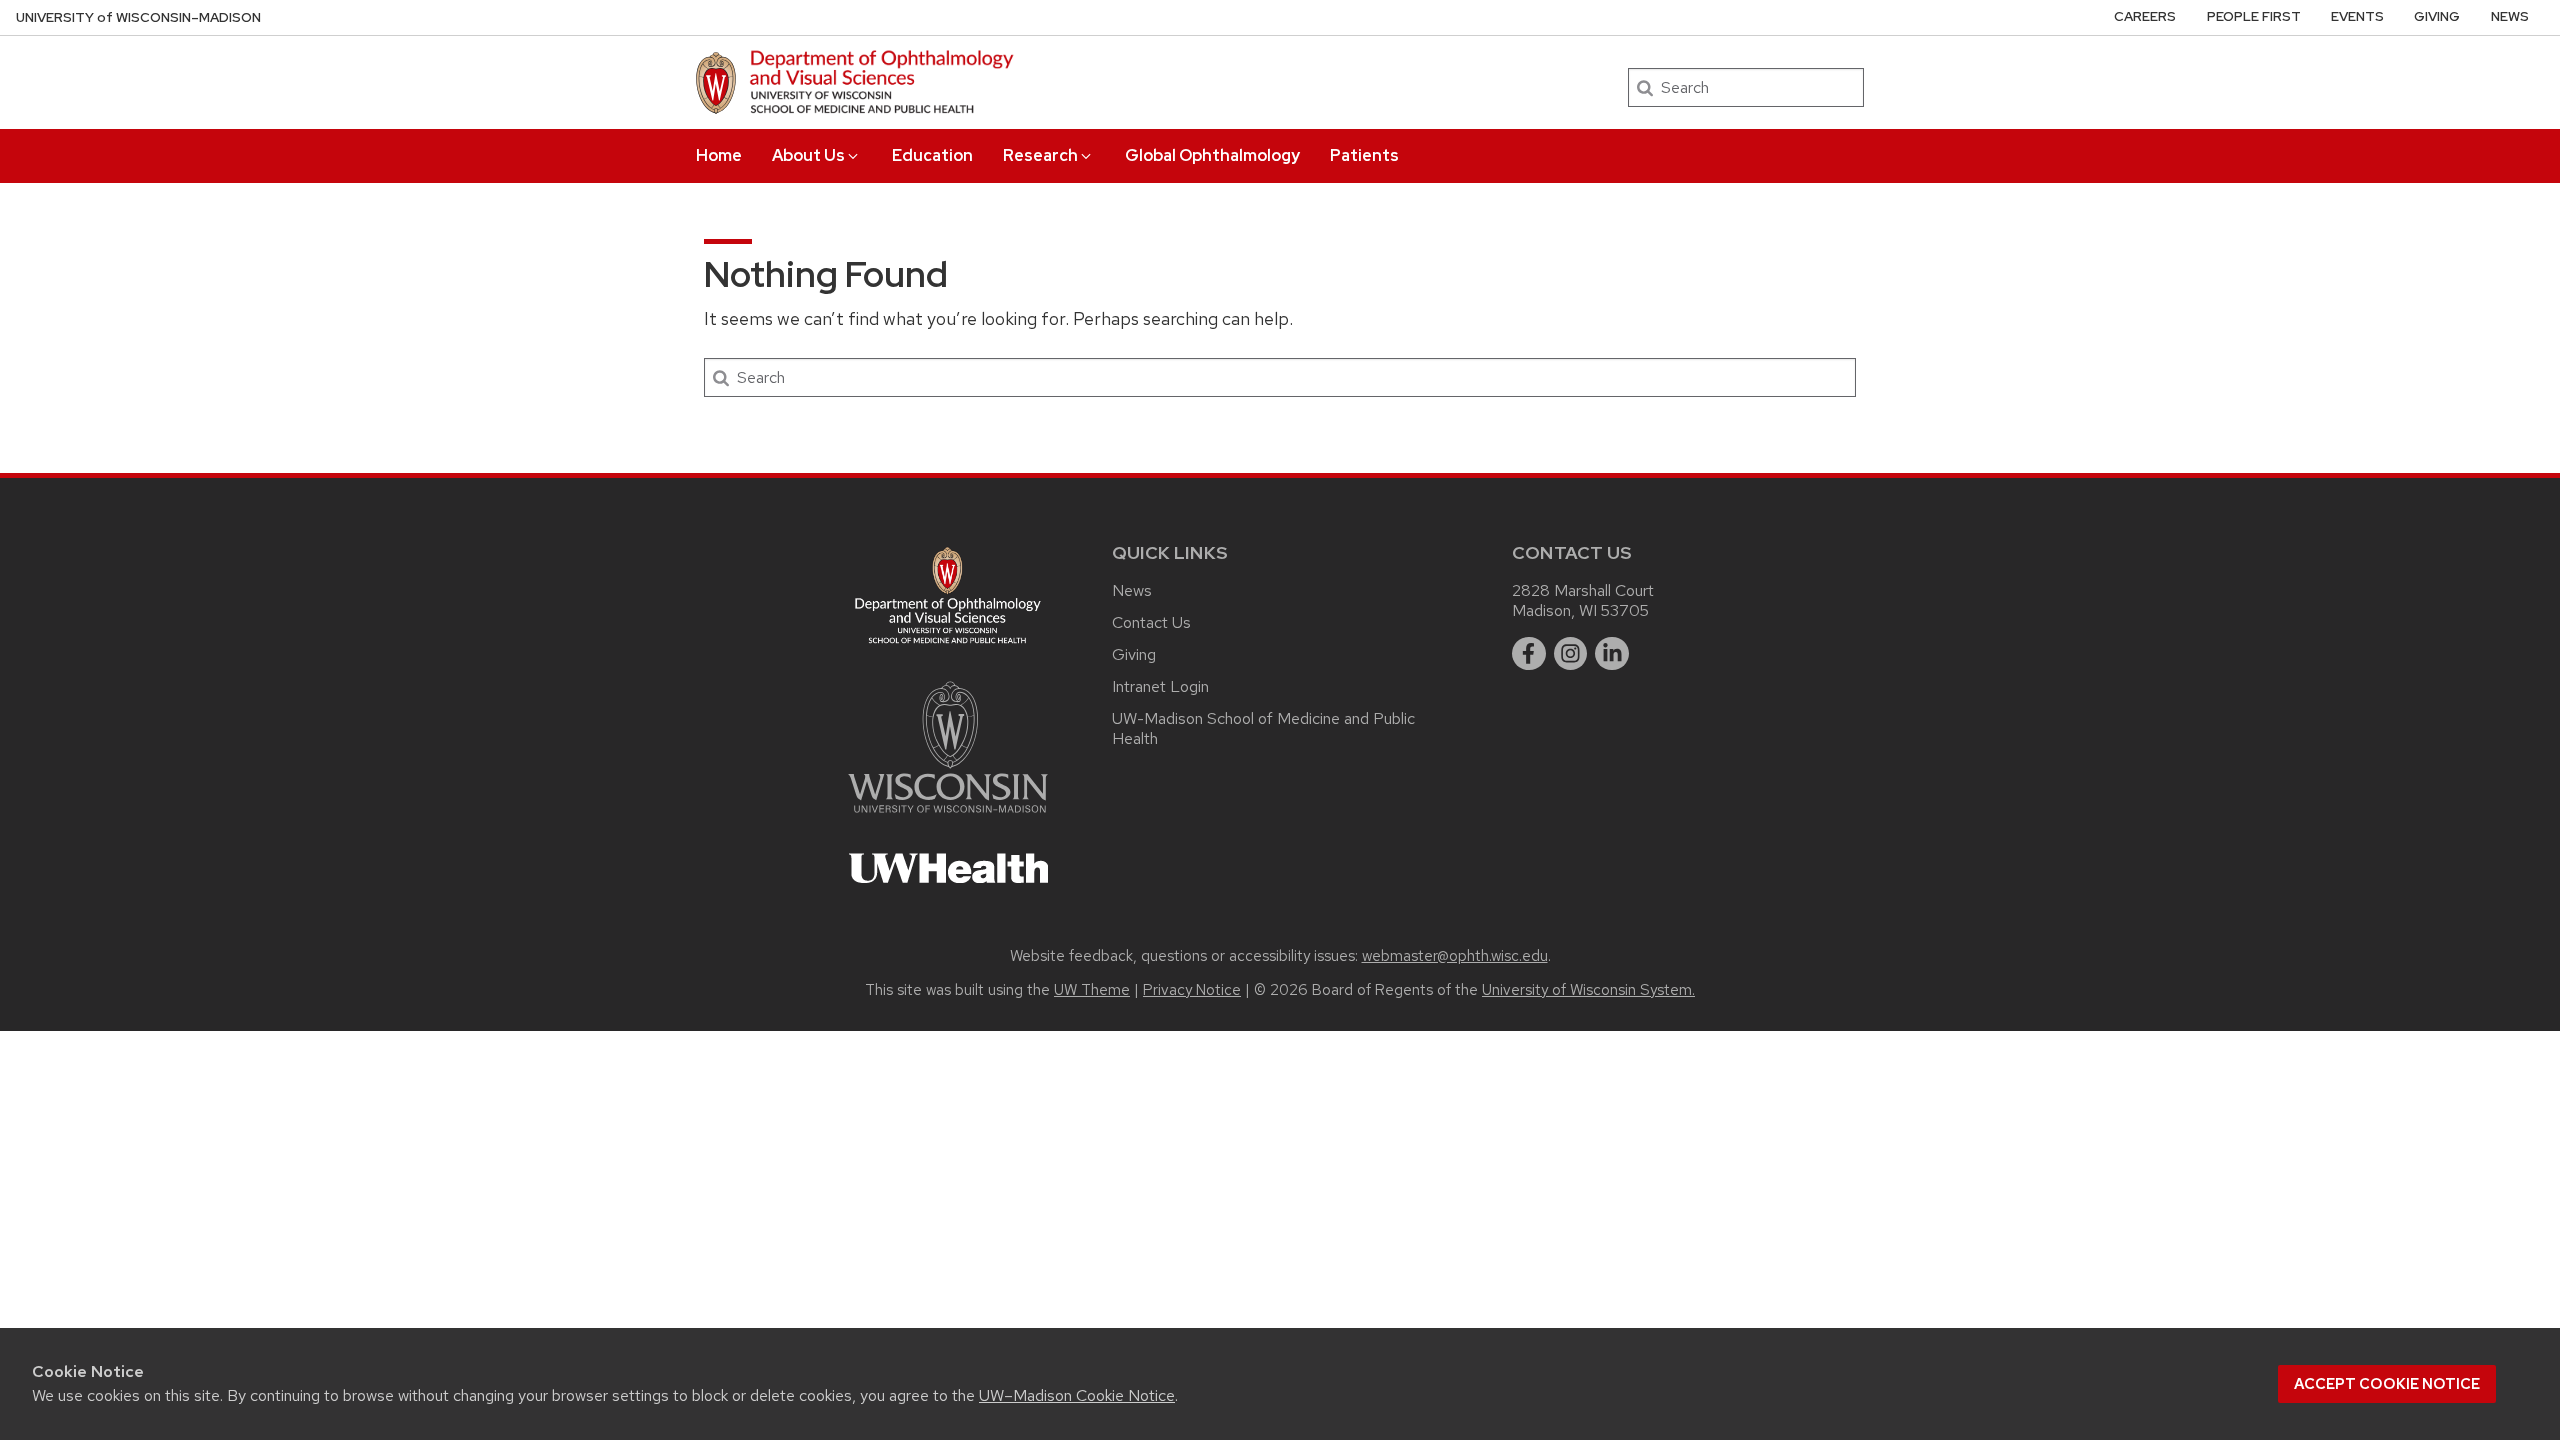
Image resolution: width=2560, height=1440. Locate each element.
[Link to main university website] (948, 816)
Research (1040, 155)
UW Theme (1092, 990)
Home (719, 155)
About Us (808, 155)
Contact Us (1151, 622)
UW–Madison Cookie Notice (1077, 1395)
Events (2357, 16)
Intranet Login (1160, 686)
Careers (2145, 16)
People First (2254, 16)
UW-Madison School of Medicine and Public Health (1263, 728)
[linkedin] (1612, 654)
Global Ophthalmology (1212, 155)
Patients (1364, 155)
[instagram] (1571, 654)
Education (932, 155)
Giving (2437, 16)
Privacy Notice (1192, 990)
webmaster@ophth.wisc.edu (1455, 956)
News (2510, 16)
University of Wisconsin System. (1588, 990)
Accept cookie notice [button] (2387, 1384)
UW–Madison (138, 17)
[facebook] (1529, 654)
